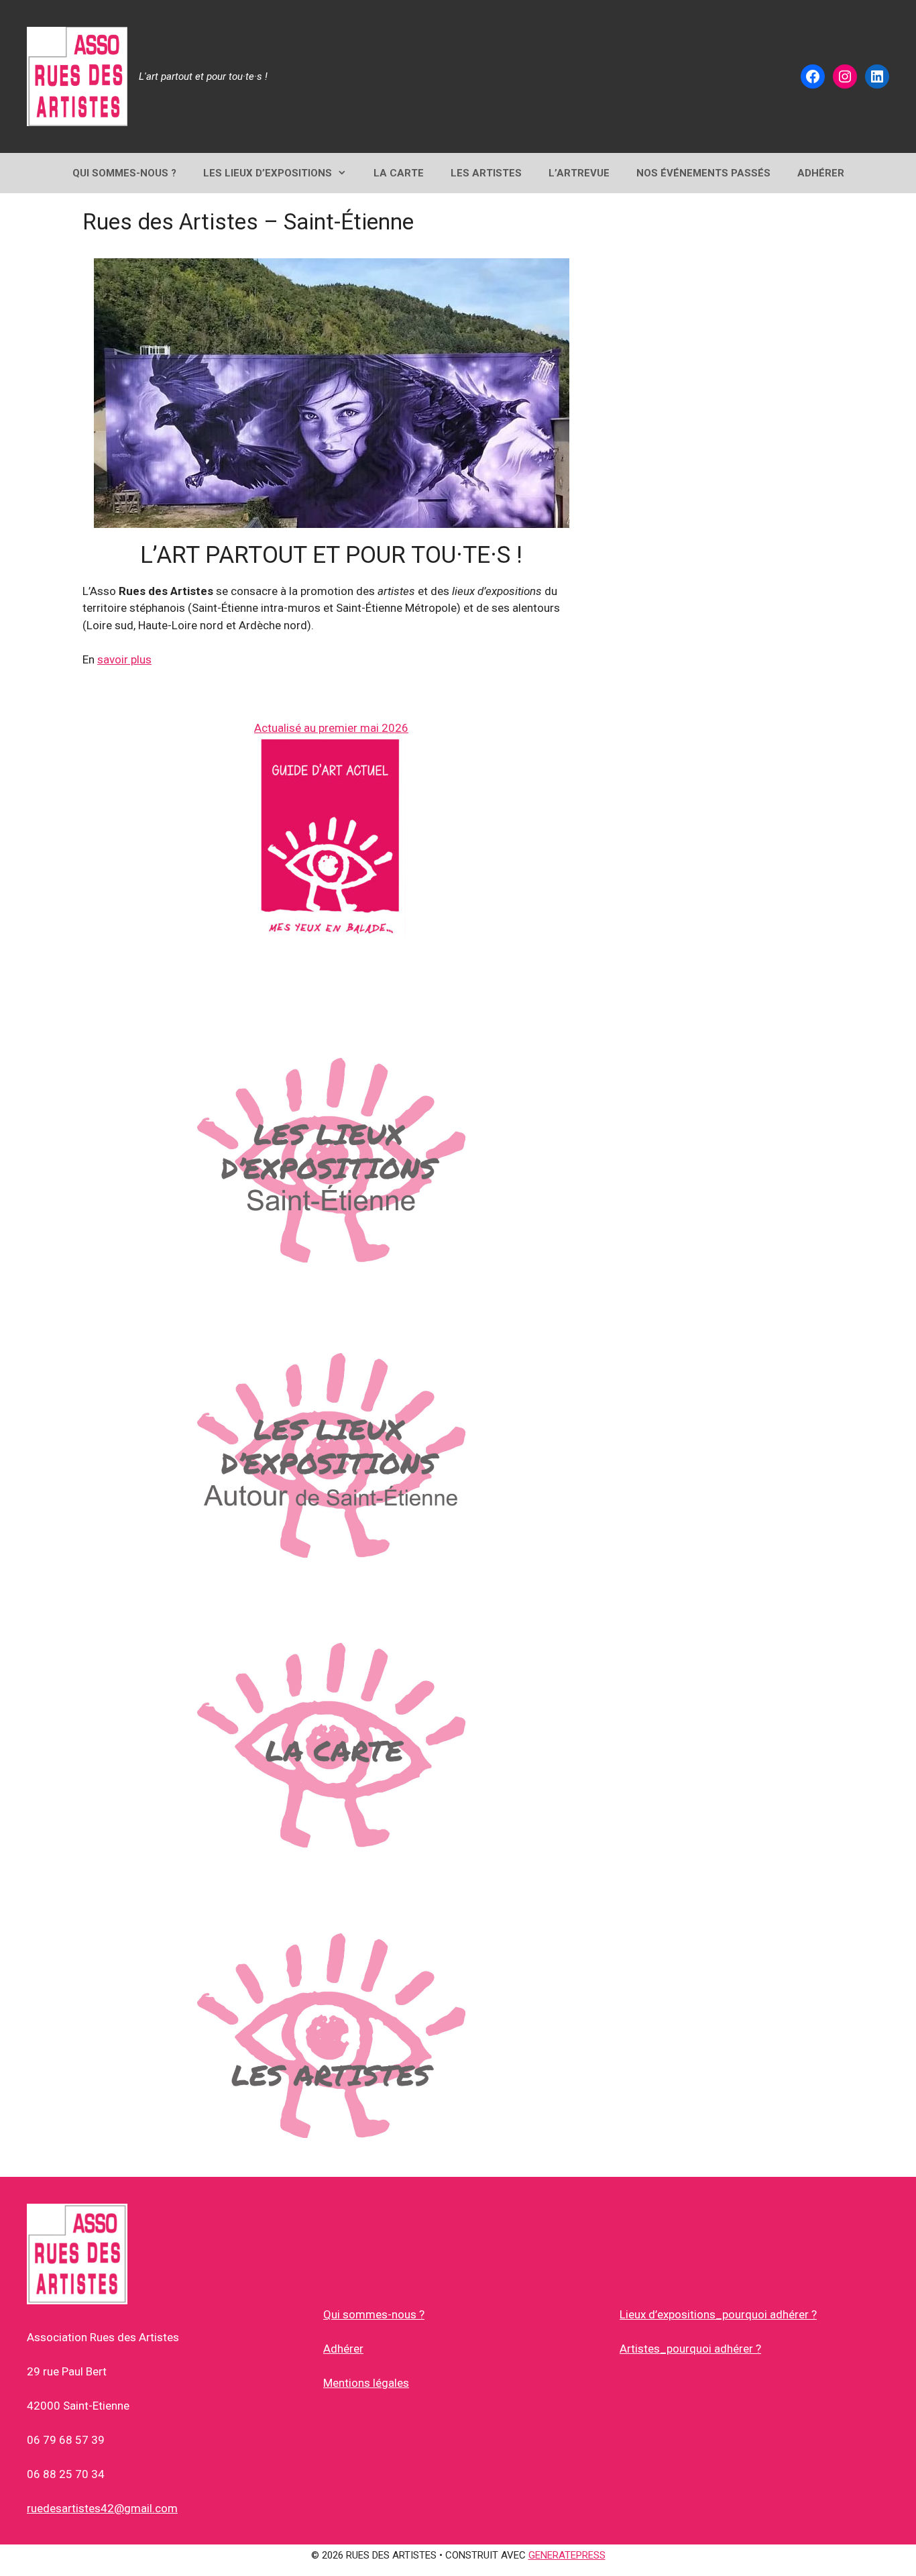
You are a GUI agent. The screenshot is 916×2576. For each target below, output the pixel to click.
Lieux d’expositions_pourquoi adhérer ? (718, 2314)
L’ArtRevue (579, 173)
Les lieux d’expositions (268, 173)
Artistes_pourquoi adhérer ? (690, 2349)
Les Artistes (486, 173)
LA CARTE (399, 173)
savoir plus (124, 659)
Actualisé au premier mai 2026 (331, 728)
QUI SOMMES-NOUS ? (124, 173)
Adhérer (343, 2349)
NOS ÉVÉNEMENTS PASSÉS (703, 173)
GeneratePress (567, 2555)
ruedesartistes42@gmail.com (102, 2508)
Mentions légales (366, 2383)
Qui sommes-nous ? (374, 2314)
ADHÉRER (821, 173)
